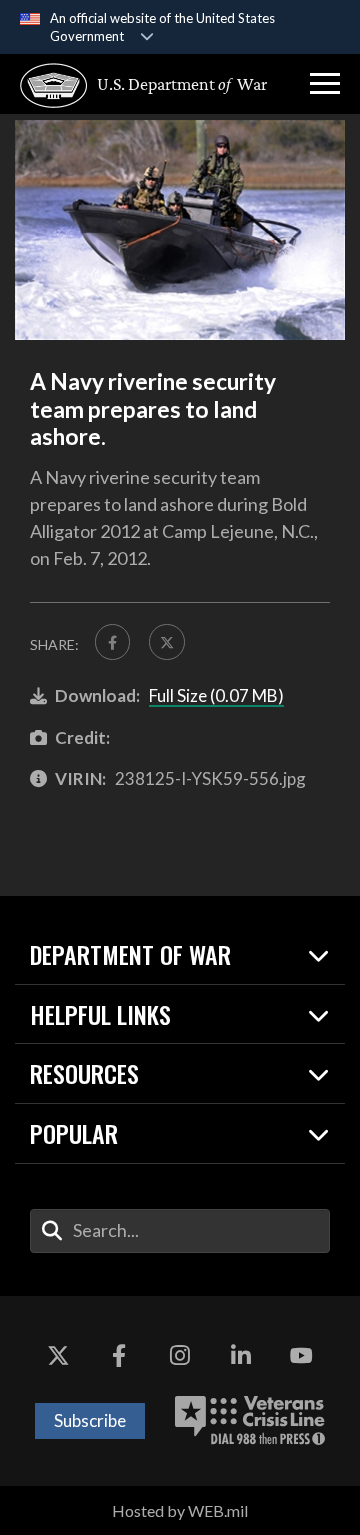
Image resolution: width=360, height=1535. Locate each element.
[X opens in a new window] (58, 1356)
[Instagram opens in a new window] (180, 1356)
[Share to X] (166, 641)
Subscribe (90, 1420)
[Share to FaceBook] (112, 641)
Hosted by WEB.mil (180, 1510)
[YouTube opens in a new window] (302, 1356)
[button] (325, 84)
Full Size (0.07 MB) (216, 695)
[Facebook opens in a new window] (119, 1356)
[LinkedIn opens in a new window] (241, 1356)
